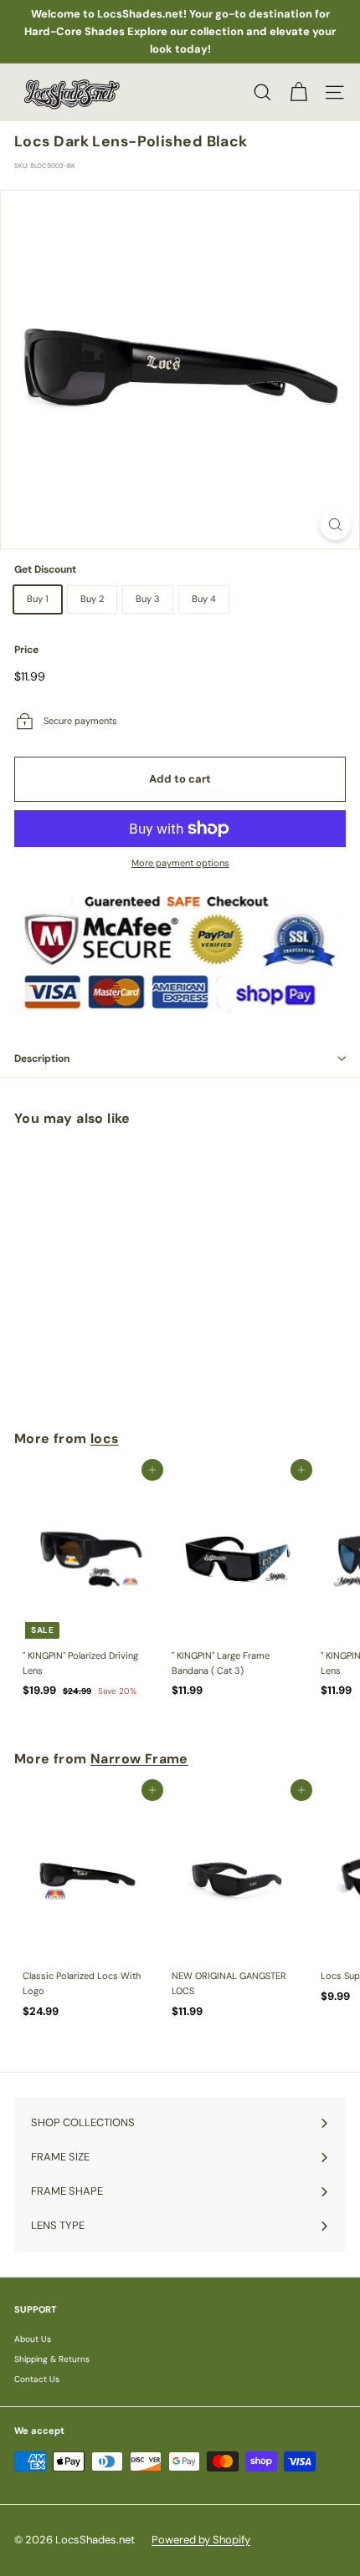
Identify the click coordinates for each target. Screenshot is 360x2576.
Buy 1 (38, 599)
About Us (33, 2339)
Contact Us (37, 2379)
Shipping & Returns (52, 2359)
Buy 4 (204, 599)
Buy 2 (92, 599)
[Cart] (298, 92)
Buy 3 (148, 599)
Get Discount (45, 569)
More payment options (180, 863)
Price (26, 650)
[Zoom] (335, 525)
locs (105, 1438)
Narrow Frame (139, 1759)
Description (42, 1058)
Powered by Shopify (201, 2540)
